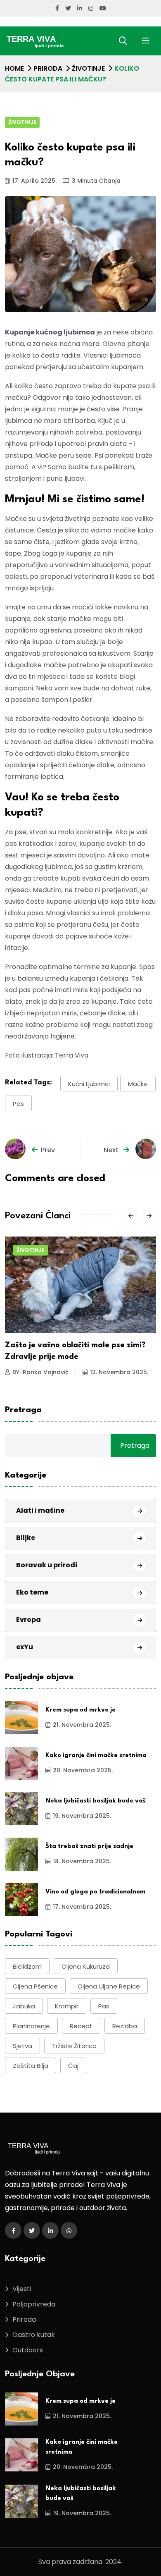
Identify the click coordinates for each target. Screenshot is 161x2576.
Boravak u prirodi (47, 1565)
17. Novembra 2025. (82, 1907)
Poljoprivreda (34, 2304)
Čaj (73, 2066)
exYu (25, 1647)
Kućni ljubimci (89, 1084)
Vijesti (22, 2289)
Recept (81, 2026)
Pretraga (23, 1410)
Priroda (48, 68)
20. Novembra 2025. (83, 1770)
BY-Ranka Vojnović (40, 1372)
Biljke (26, 1538)
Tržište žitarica (74, 2046)
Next (112, 1150)
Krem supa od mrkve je (80, 1710)
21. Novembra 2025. (82, 1725)
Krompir (67, 2006)
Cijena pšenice (35, 1986)
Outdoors (28, 2350)
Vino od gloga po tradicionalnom (95, 1892)
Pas (18, 1104)
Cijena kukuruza (86, 1966)
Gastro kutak (34, 2335)
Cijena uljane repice (109, 1986)
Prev (48, 1150)
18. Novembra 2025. (82, 1861)
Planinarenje (31, 2026)
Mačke (138, 1084)
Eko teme (32, 1592)
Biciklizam (27, 1966)
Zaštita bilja (31, 2066)
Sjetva (22, 2046)
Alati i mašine (40, 1510)
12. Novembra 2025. (119, 1372)
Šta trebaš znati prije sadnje (89, 1847)
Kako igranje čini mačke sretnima (96, 1756)
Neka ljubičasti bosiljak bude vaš (96, 1801)
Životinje (88, 68)
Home (14, 68)
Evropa (28, 1620)
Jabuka (24, 2006)
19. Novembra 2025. (82, 1816)
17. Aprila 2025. (34, 181)
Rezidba (125, 2026)
